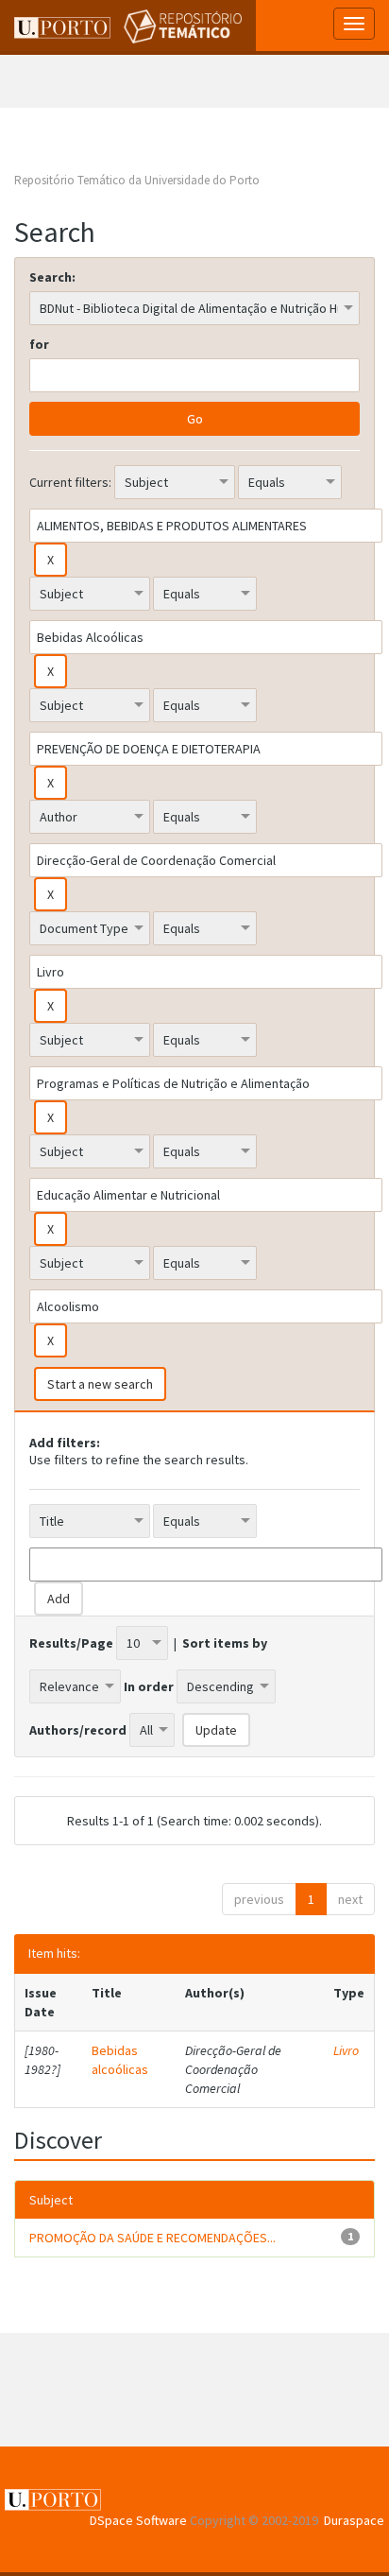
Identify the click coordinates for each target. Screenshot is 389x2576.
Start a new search (100, 1384)
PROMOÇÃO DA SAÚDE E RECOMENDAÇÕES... (152, 2238)
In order (149, 1686)
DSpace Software (138, 2520)
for (39, 344)
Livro (346, 2050)
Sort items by (225, 1643)
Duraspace (354, 2520)
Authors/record (78, 1730)
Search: (52, 277)
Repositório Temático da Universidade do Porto (137, 180)
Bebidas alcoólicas (120, 2060)
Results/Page (71, 1643)
